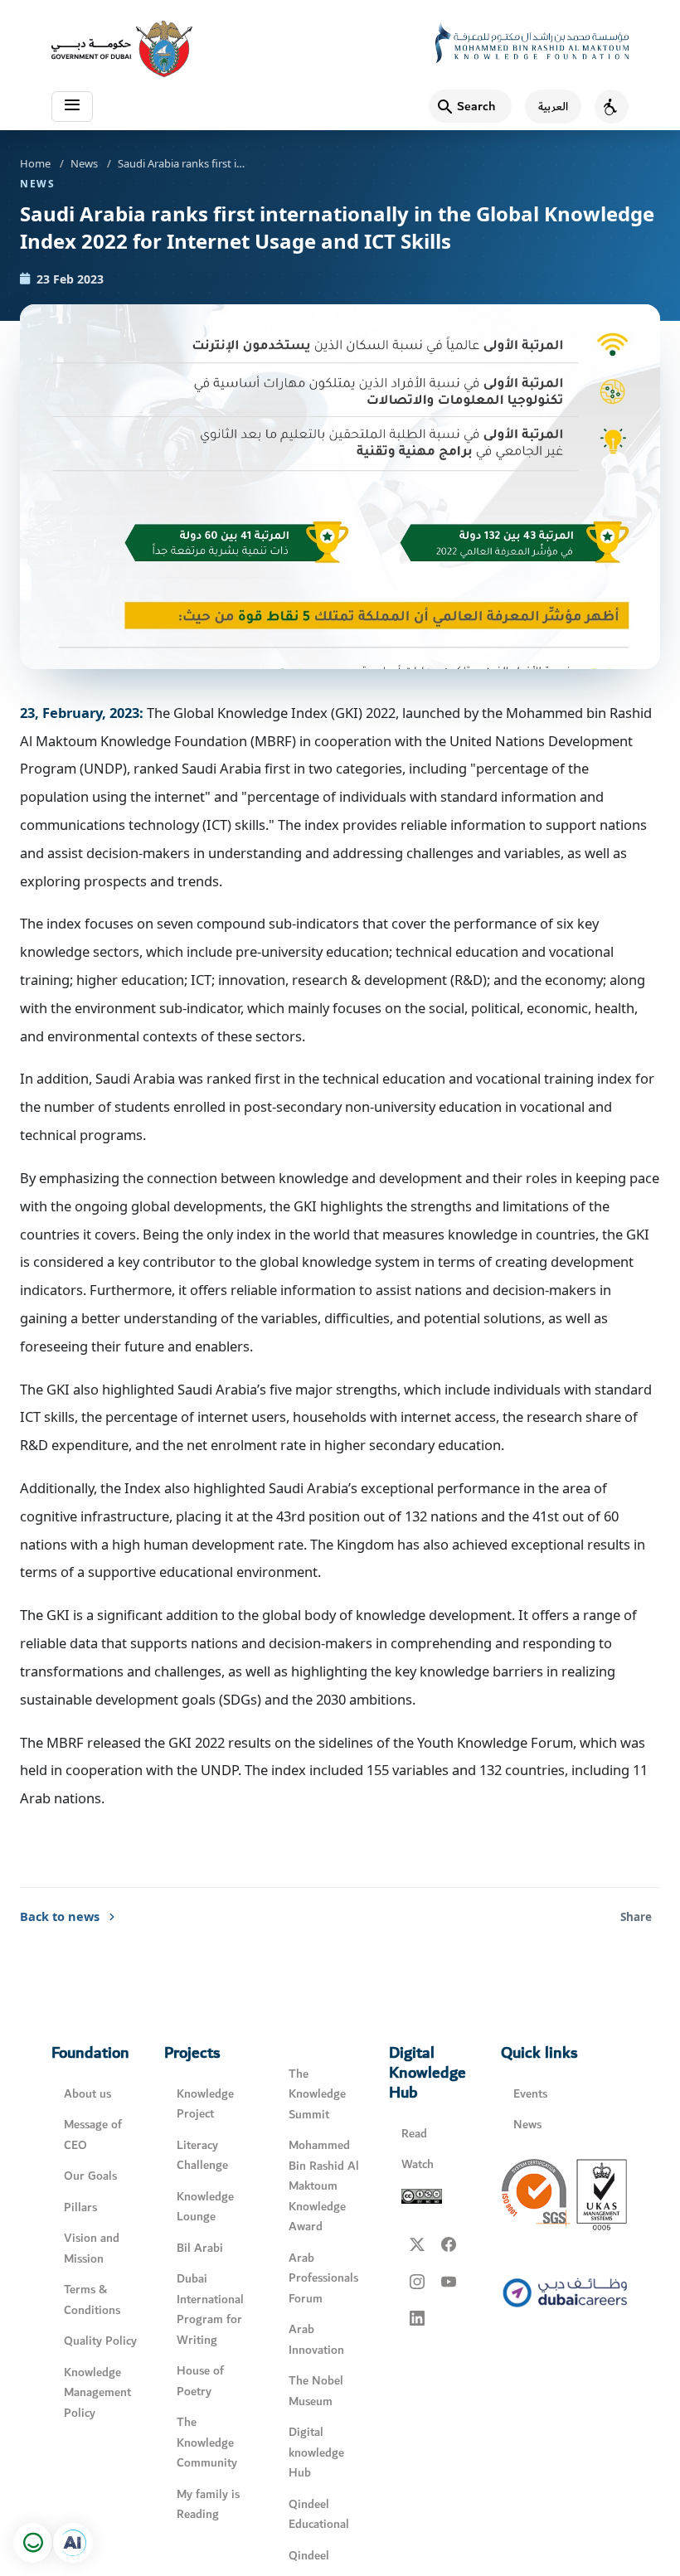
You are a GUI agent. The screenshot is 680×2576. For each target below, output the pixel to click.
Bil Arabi (200, 2248)
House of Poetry (200, 2381)
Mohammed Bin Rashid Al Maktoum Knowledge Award (324, 2186)
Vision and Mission (92, 2249)
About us (87, 2094)
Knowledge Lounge (205, 2207)
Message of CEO (93, 2135)
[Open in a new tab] (73, 2543)
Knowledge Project (205, 2104)
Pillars (80, 2207)
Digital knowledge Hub (316, 2452)
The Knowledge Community (207, 2443)
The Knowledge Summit (317, 2094)
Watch (418, 2164)
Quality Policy (100, 2341)
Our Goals (90, 2176)
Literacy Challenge (202, 2156)
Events (530, 2094)
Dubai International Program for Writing (210, 2309)
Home (35, 163)
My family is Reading (208, 2505)
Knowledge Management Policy (97, 2393)
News (84, 163)
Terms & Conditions (92, 2300)
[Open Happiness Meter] (33, 2543)
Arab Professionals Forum (323, 2278)
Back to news (60, 1916)
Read (414, 2134)
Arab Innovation (316, 2340)
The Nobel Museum (316, 2391)
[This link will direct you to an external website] (122, 49)
